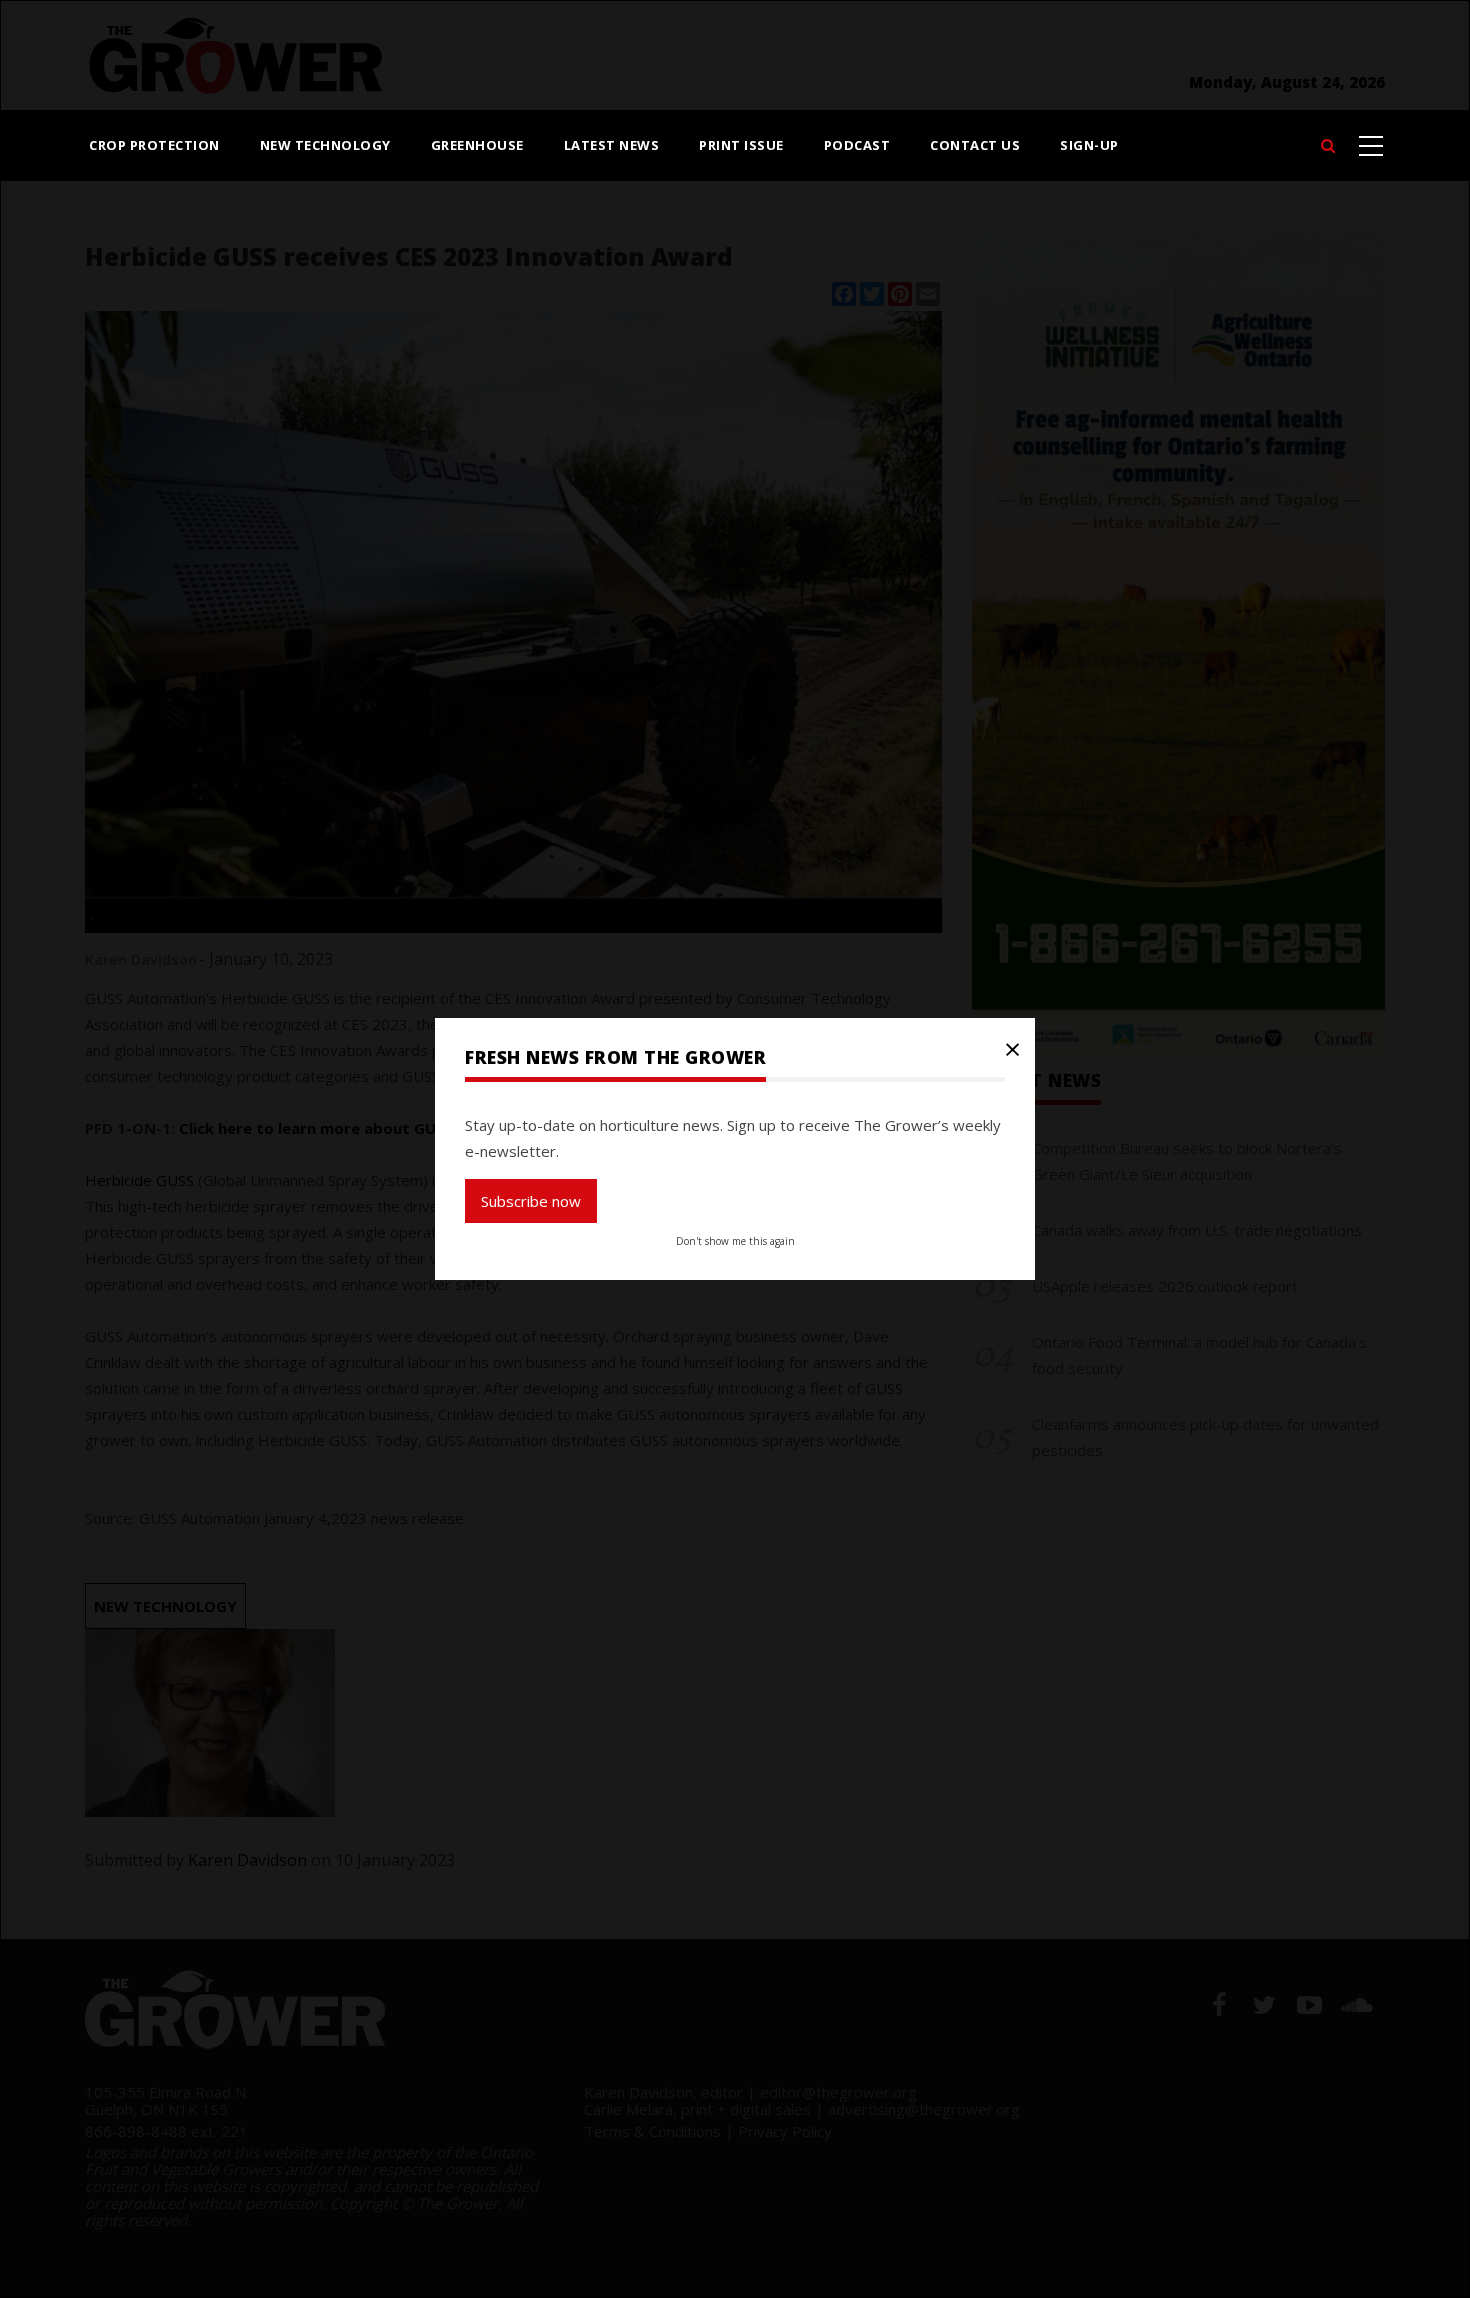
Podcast (857, 145)
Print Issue (741, 145)
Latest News (612, 145)
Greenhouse (477, 145)
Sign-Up (1089, 145)
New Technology (325, 145)
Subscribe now (531, 1201)
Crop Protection (154, 145)
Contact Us (975, 145)
